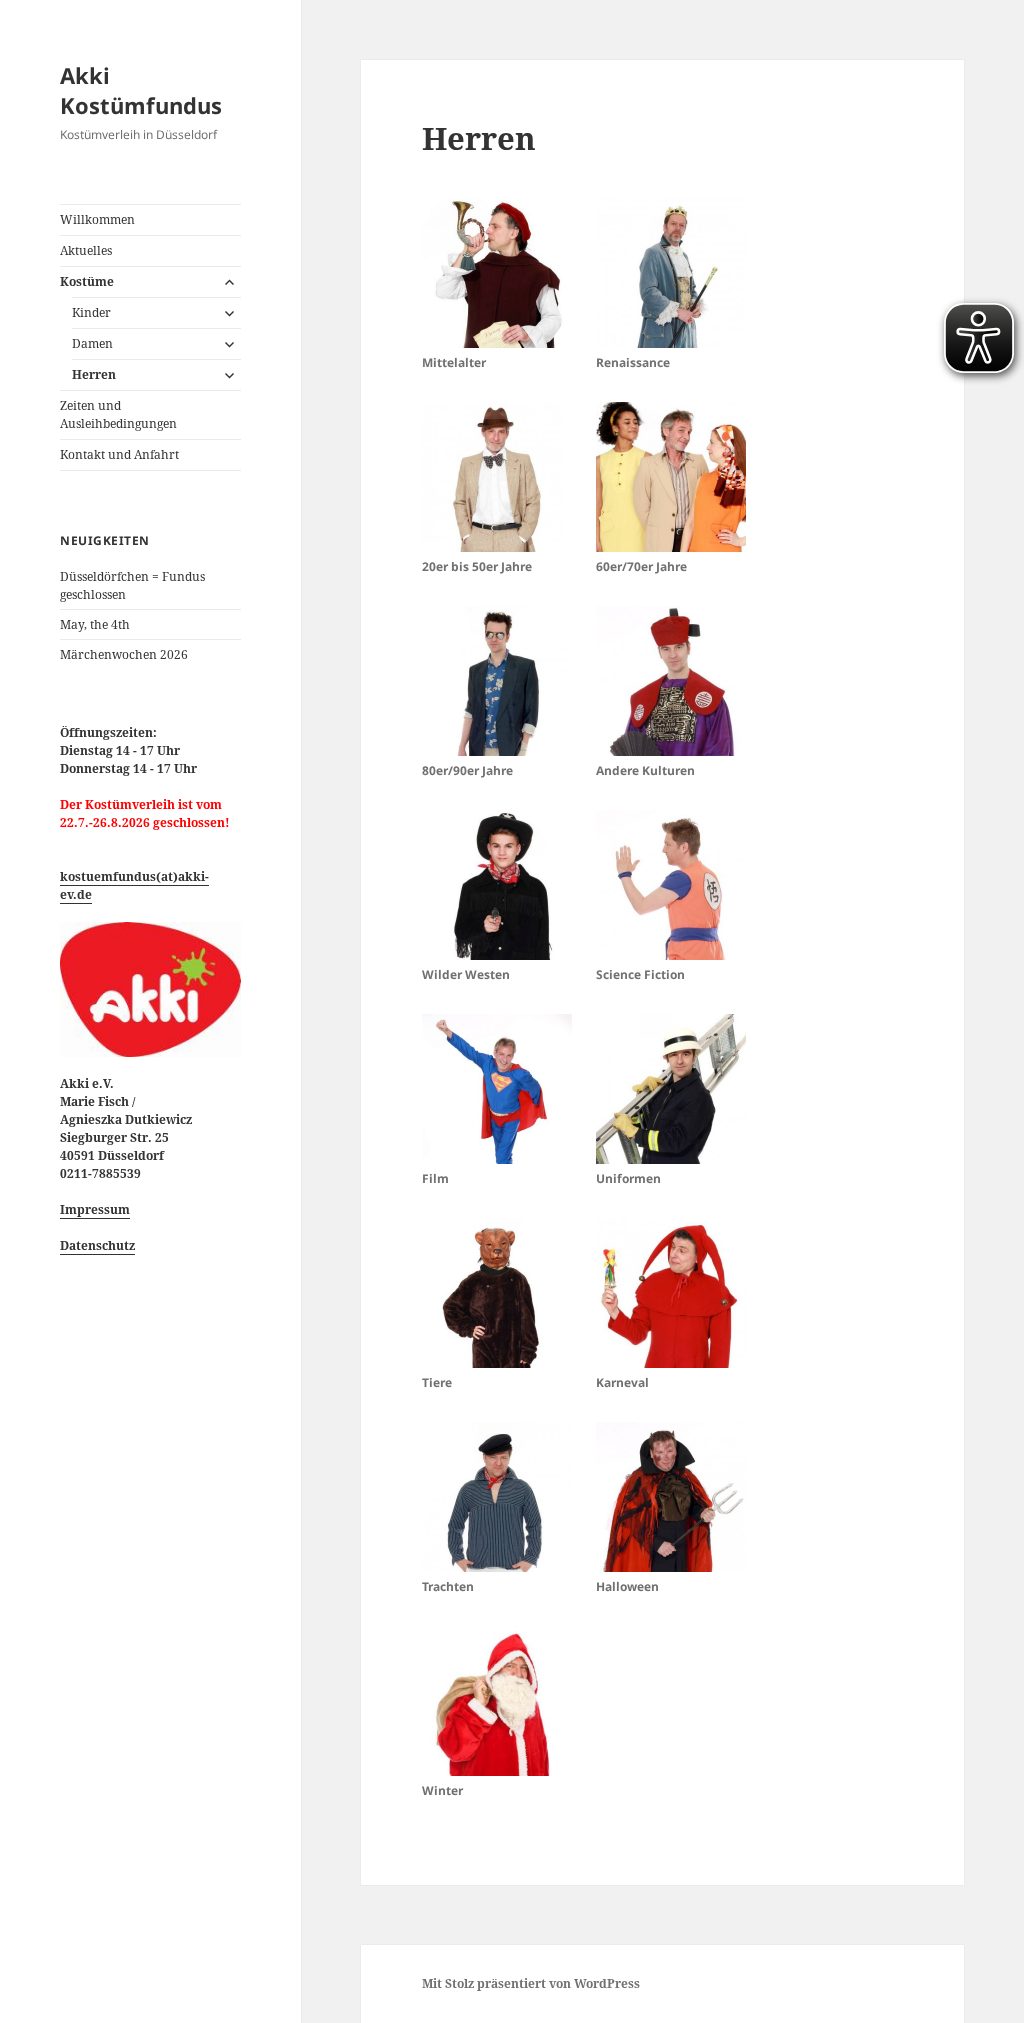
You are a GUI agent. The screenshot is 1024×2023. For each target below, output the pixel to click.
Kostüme (87, 281)
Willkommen (97, 219)
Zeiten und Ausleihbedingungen (118, 414)
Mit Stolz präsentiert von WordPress (531, 1983)
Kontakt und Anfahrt (119, 454)
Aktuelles (86, 250)
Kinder (91, 312)
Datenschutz (97, 1245)
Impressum (95, 1209)
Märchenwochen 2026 (124, 654)
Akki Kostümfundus (141, 90)
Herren (94, 374)
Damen (92, 343)
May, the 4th (95, 624)
